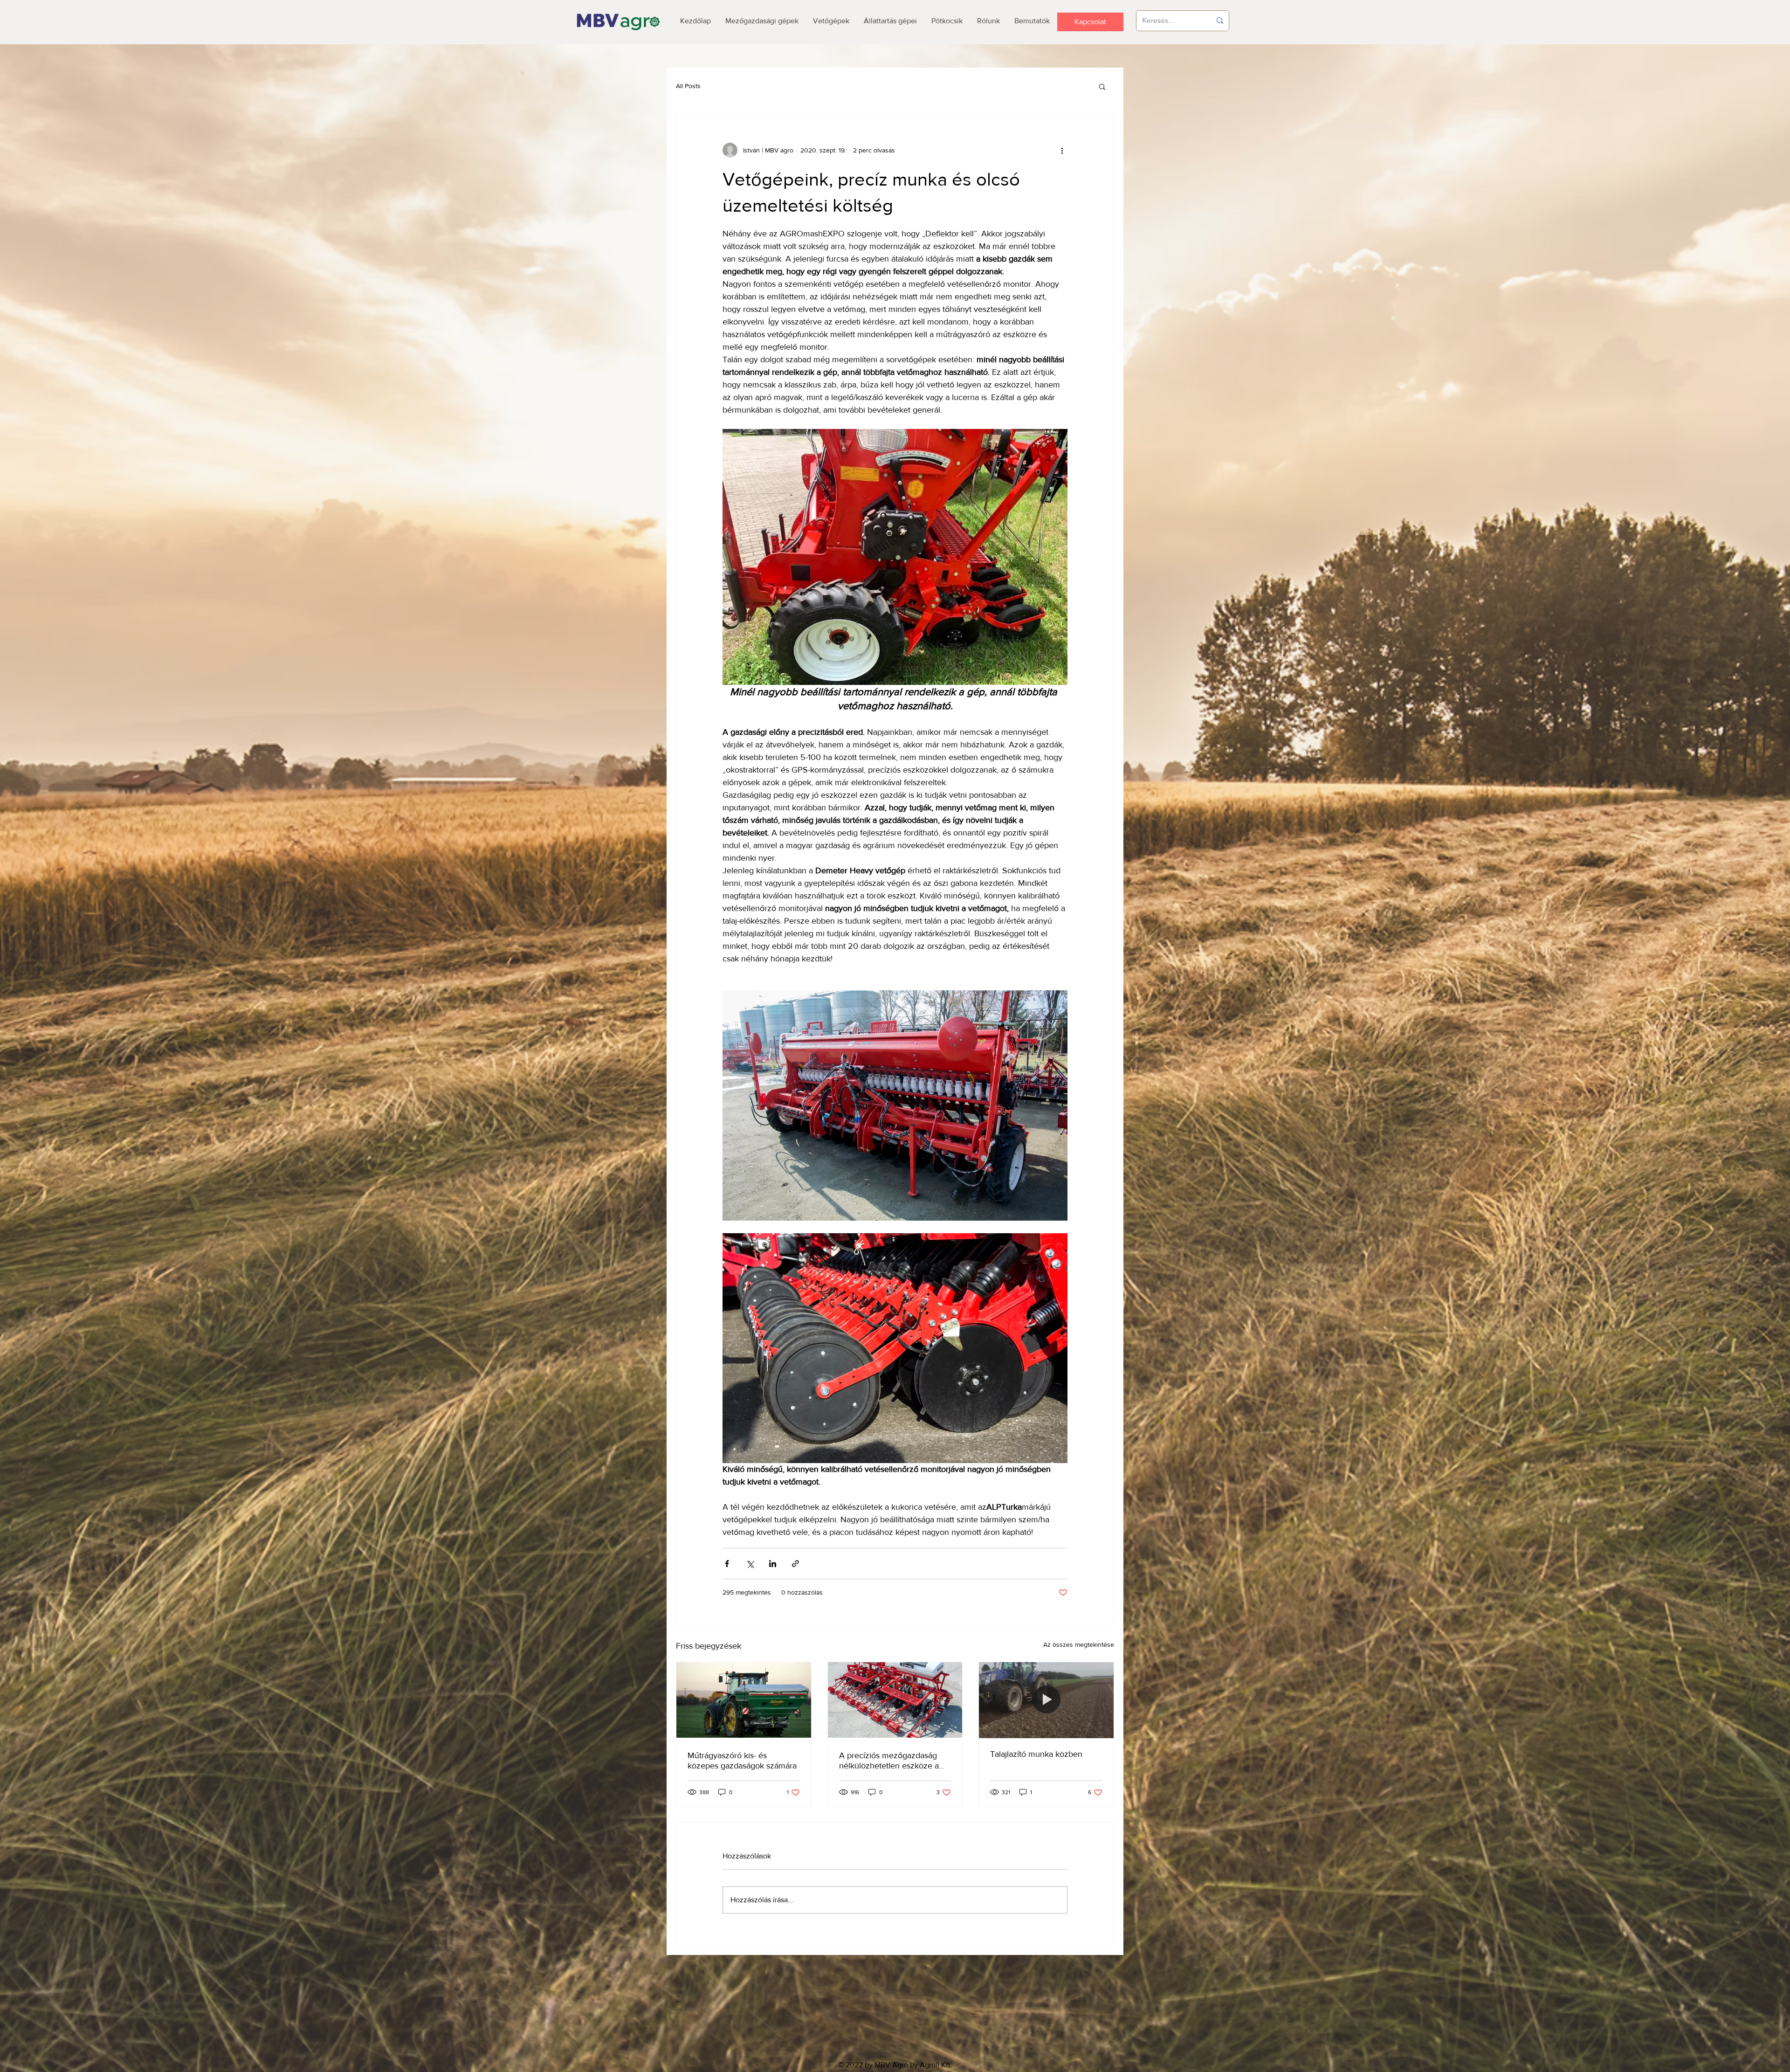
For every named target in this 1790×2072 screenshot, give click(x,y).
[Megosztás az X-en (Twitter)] (750, 1564)
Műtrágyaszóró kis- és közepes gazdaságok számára (742, 1761)
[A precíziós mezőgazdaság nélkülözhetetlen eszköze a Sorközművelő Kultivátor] (895, 1700)
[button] (1102, 86)
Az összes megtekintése (1079, 1644)
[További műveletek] (1062, 150)
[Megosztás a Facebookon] (727, 1564)
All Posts (688, 86)
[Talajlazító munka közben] (1046, 1700)
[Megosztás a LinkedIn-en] (773, 1564)
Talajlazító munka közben (1036, 1754)
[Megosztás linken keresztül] (795, 1564)
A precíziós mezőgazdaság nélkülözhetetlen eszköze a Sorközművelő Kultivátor (889, 1761)
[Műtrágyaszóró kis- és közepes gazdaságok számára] (744, 1700)
